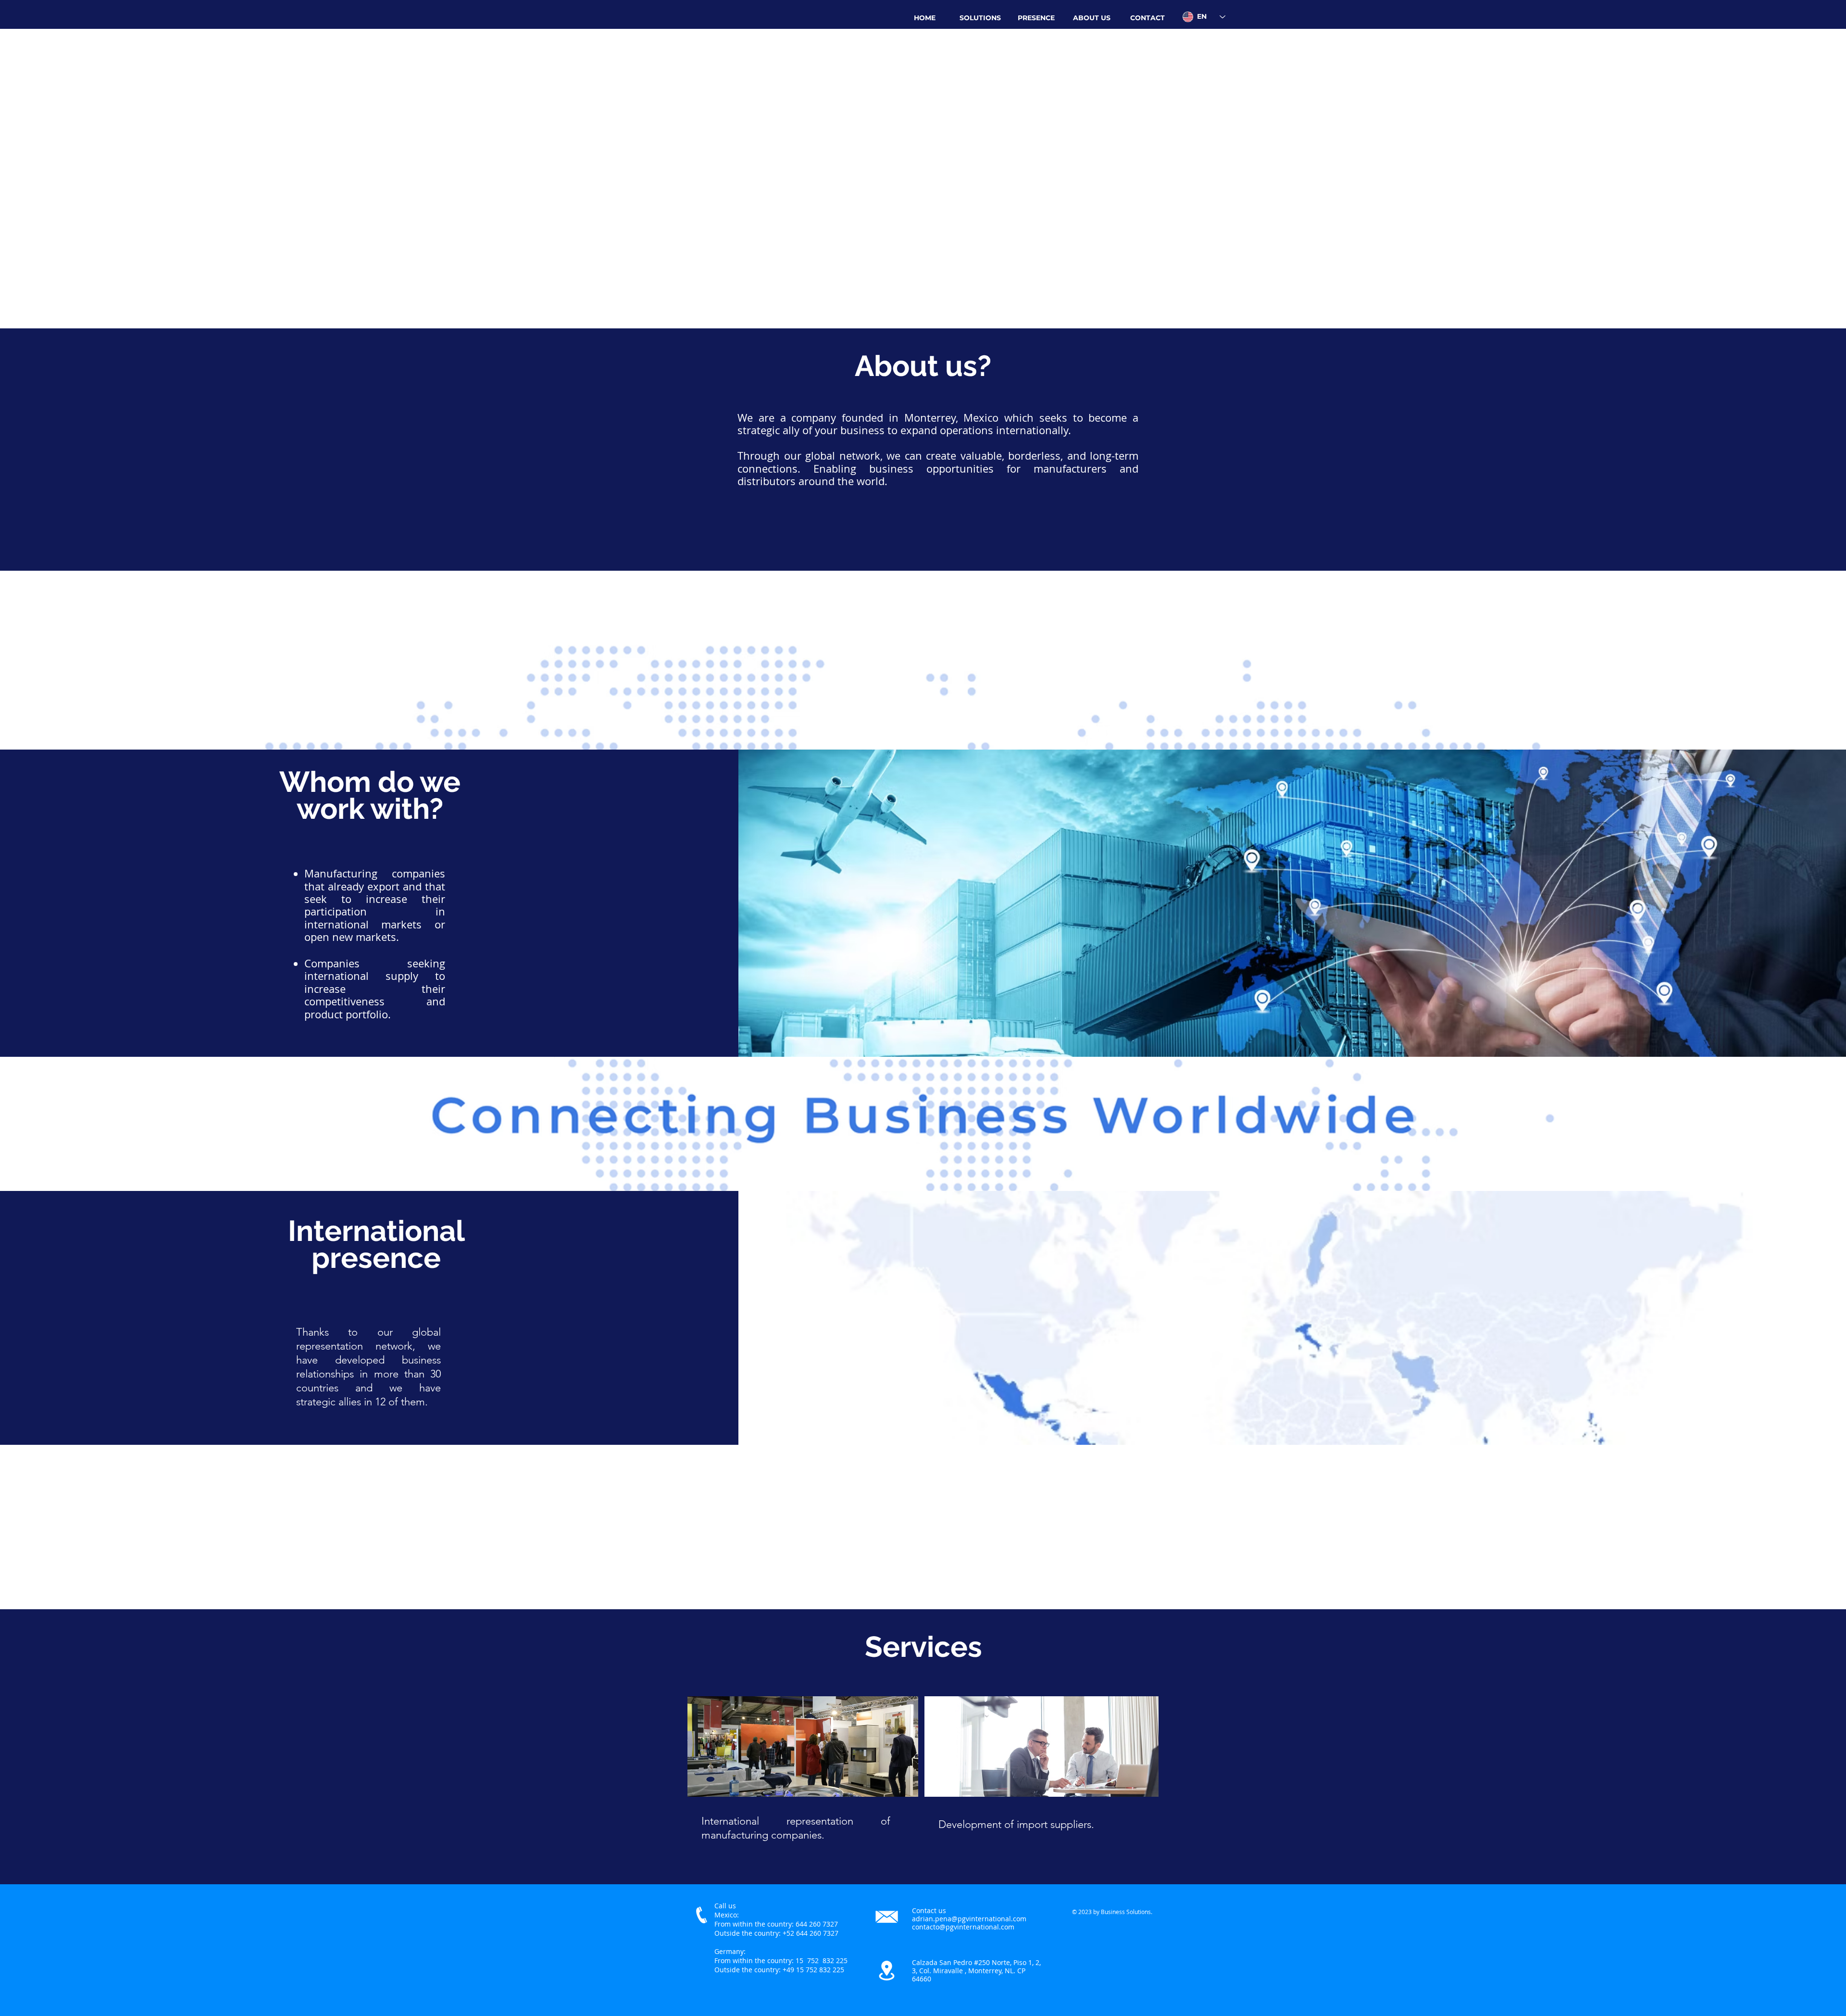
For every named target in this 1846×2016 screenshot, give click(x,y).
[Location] (887, 1970)
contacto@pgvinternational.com (963, 1927)
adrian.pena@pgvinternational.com (969, 1919)
